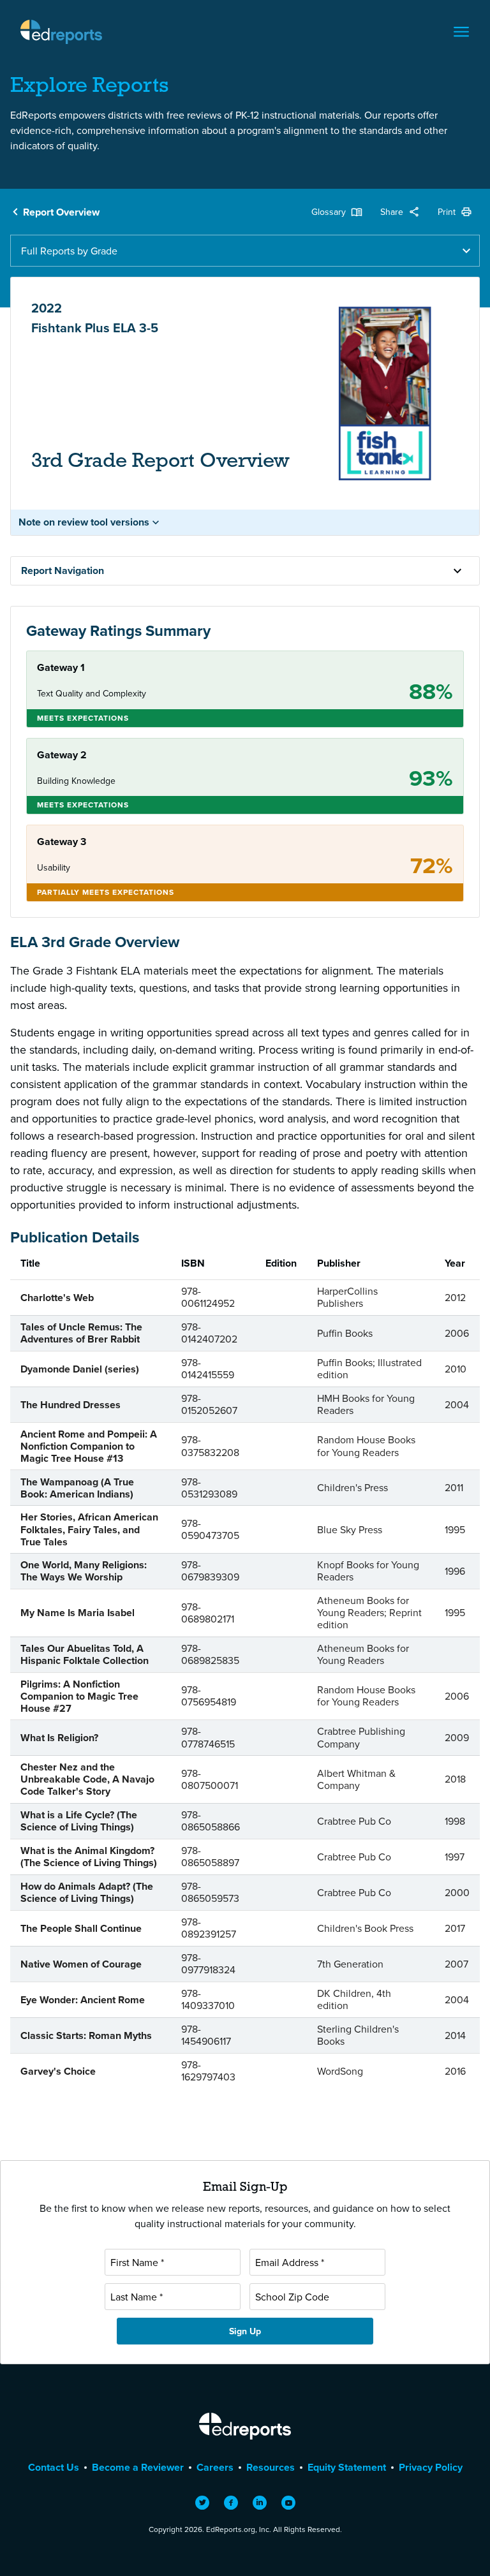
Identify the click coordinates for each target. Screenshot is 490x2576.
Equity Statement (347, 2467)
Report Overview (61, 212)
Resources (271, 2467)
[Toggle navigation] (461, 32)
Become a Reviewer (138, 2467)
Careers (215, 2467)
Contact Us (54, 2467)
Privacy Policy (431, 2467)
